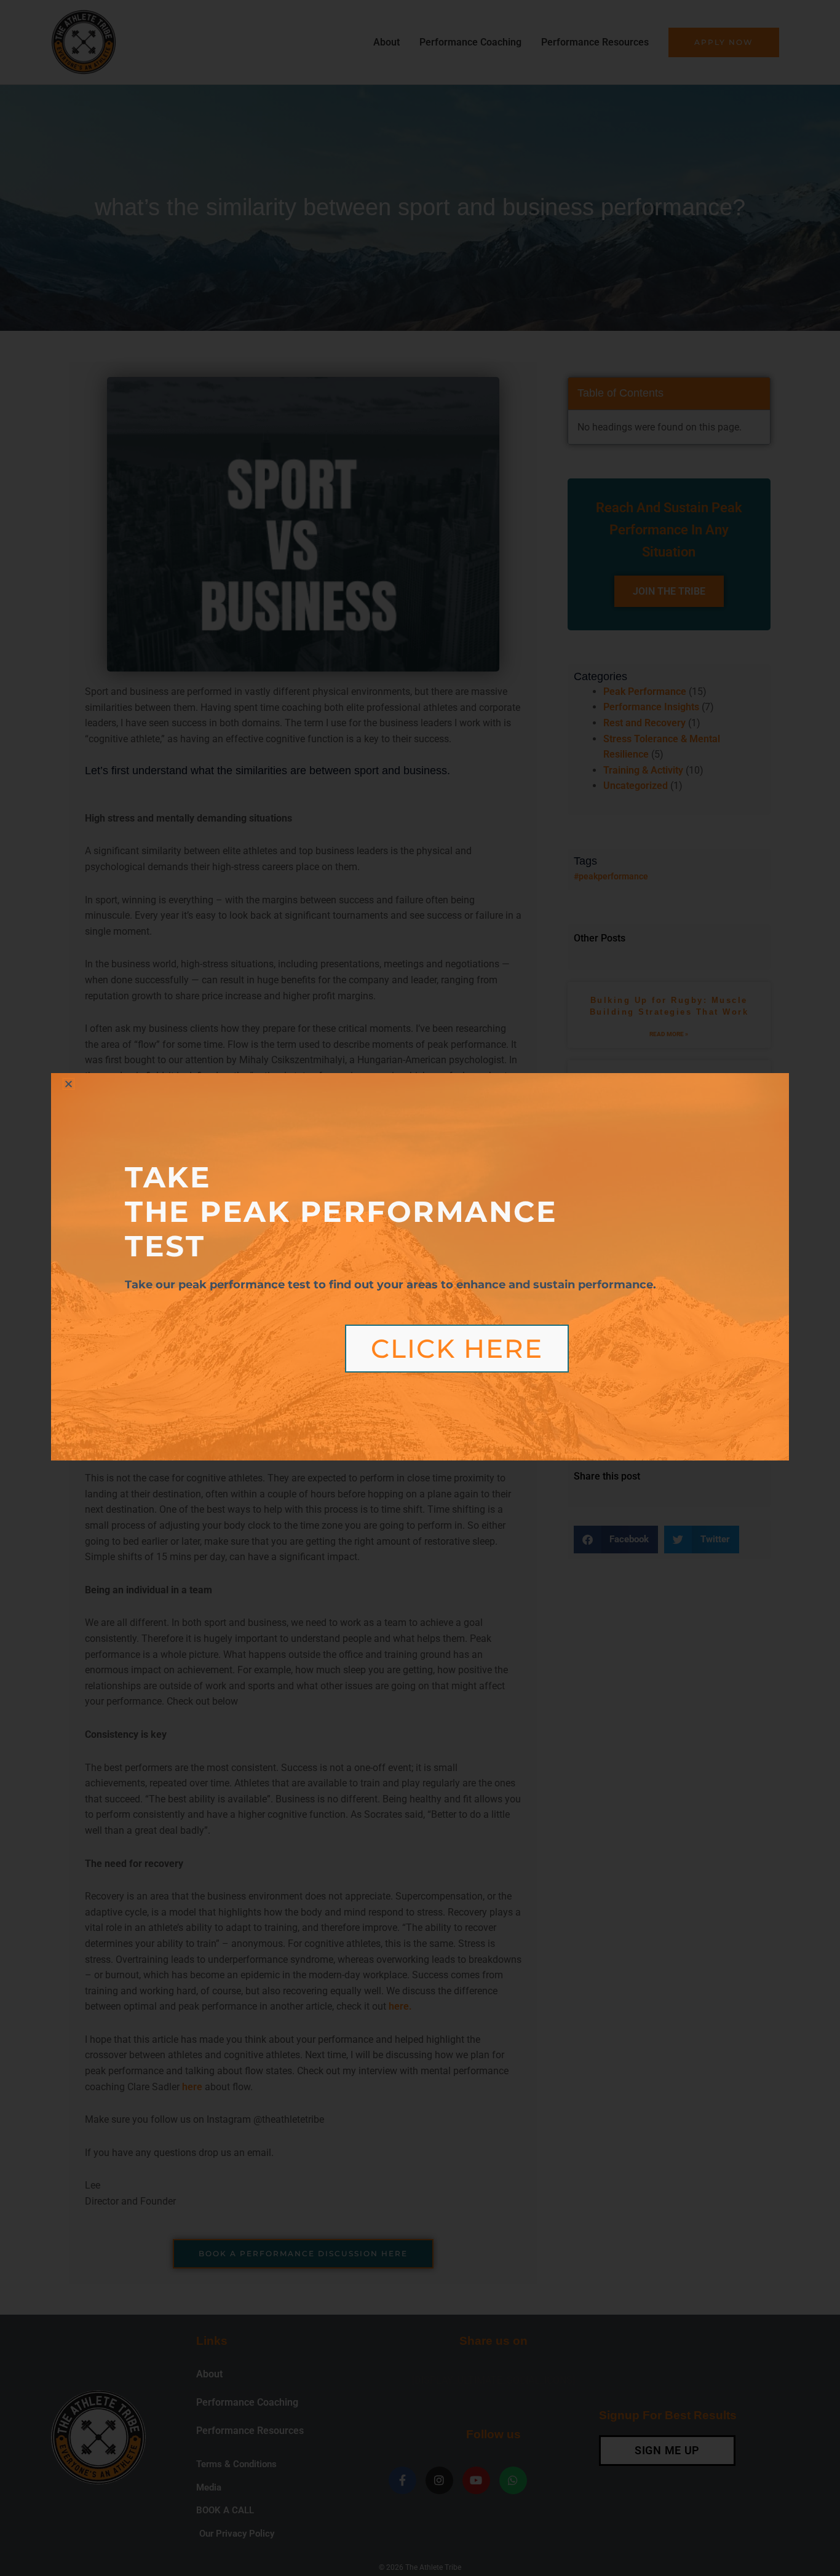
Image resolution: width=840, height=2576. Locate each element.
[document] (420, 1288)
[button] (69, 1084)
